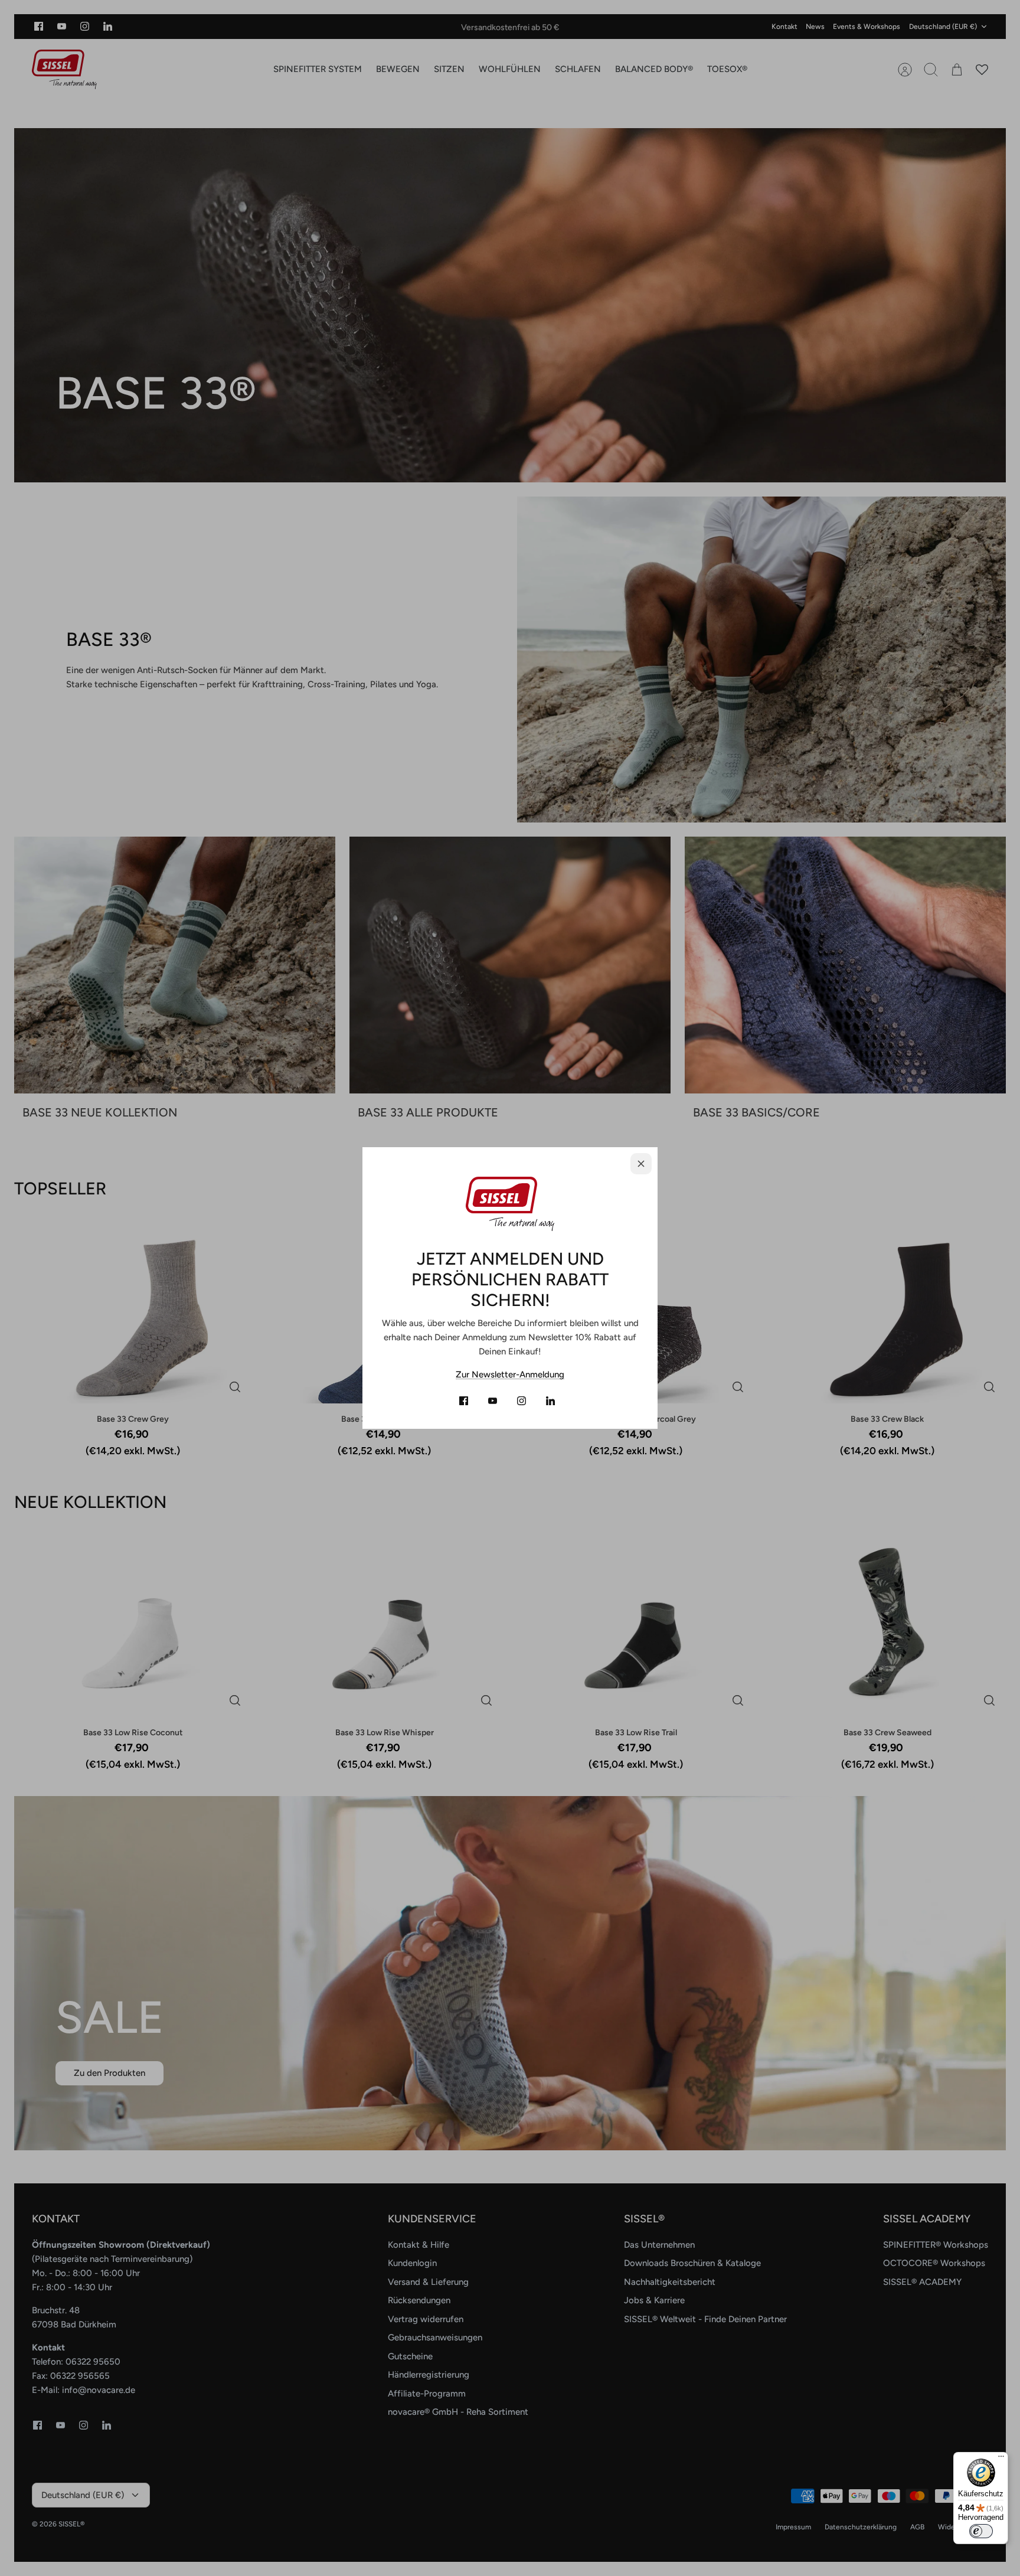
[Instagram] (522, 1401)
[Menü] (1001, 2459)
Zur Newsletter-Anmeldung (510, 1374)
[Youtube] (493, 1401)
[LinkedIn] (550, 1401)
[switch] (981, 2531)
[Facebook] (464, 1401)
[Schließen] (641, 1164)
